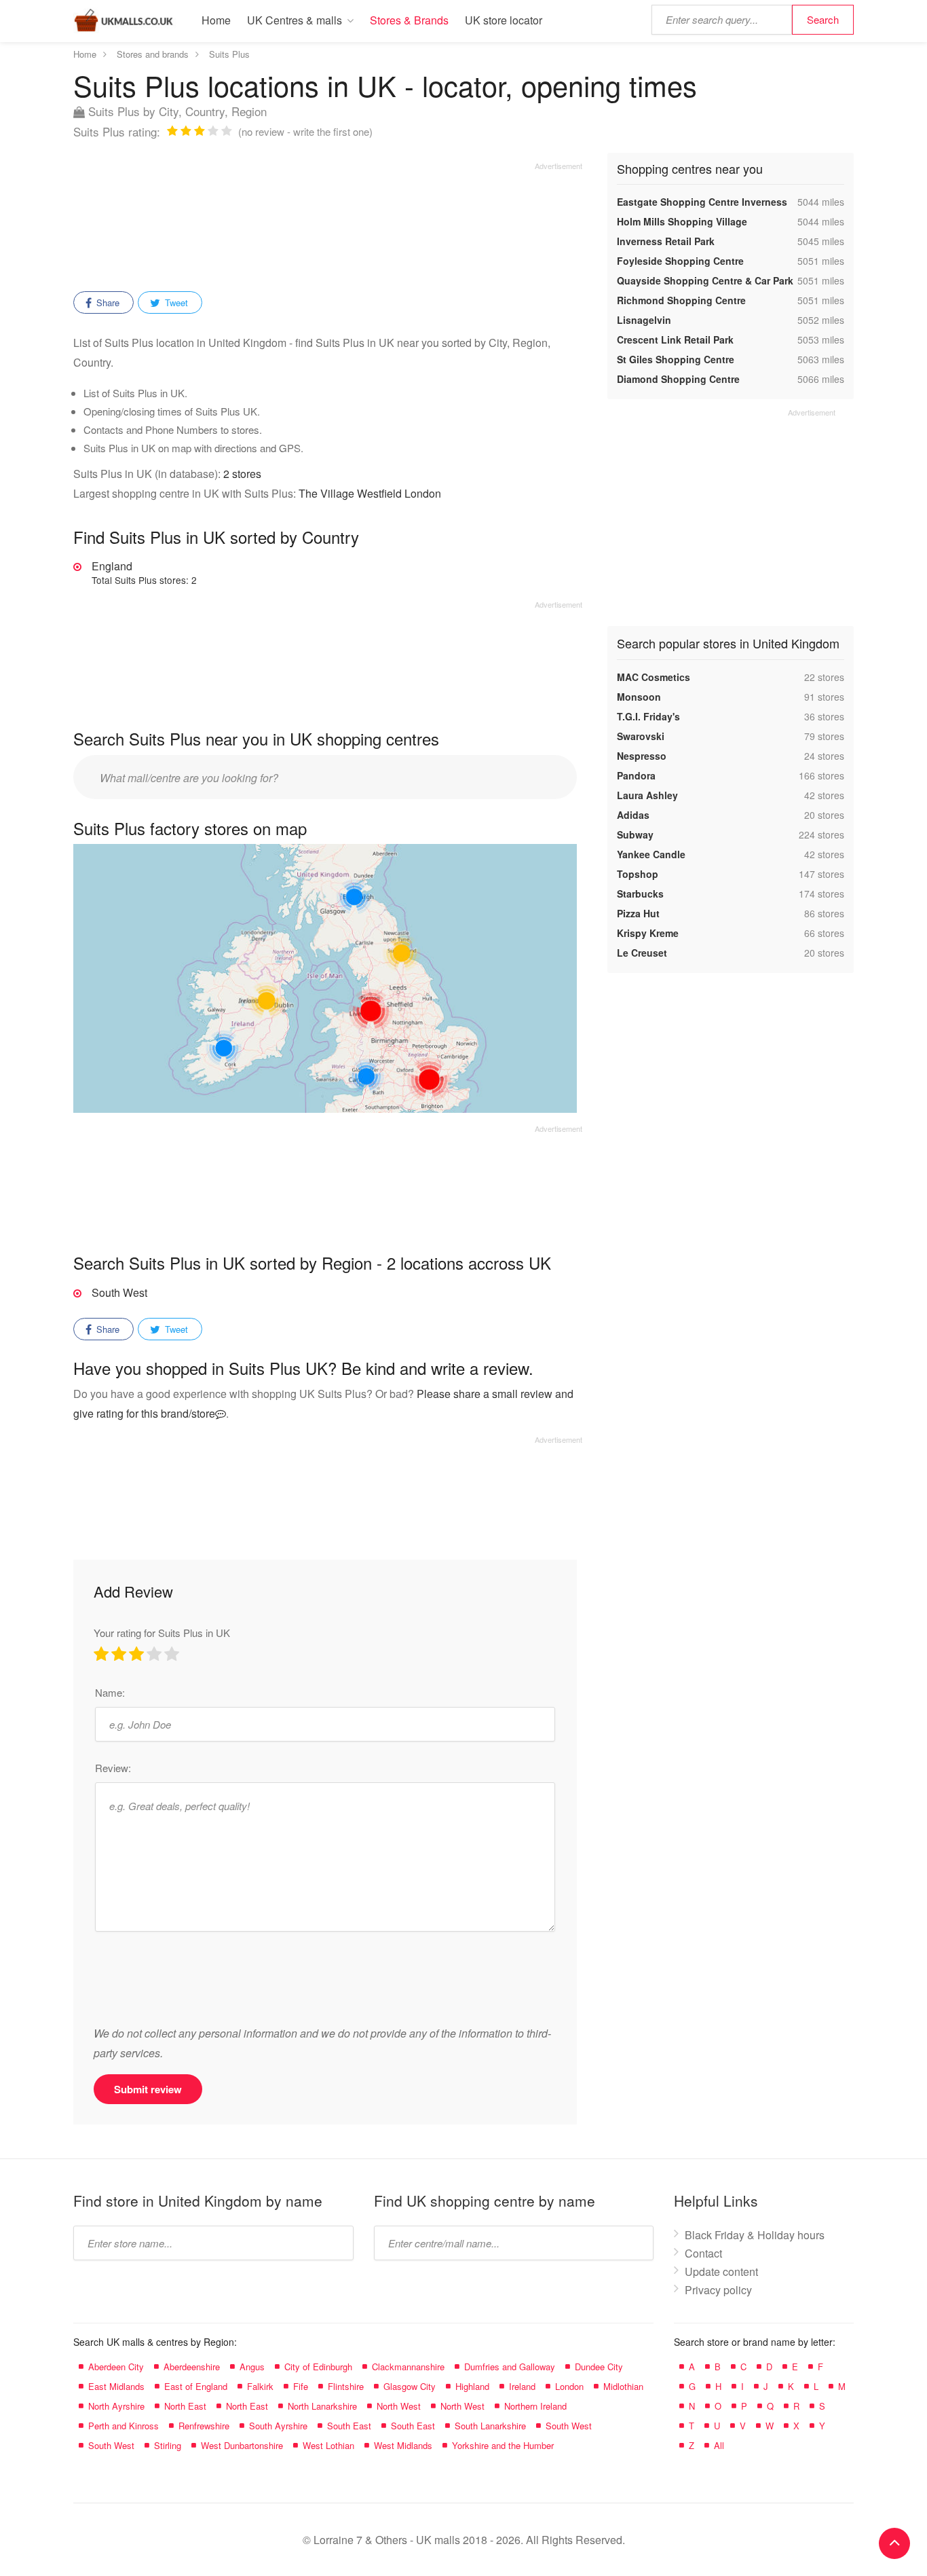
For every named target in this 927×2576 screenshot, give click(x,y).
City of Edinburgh (318, 2367)
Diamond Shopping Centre (678, 379)
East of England (196, 2386)
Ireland (522, 2386)
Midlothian (623, 2386)
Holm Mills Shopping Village (682, 221)
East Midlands (116, 2386)
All (719, 2445)
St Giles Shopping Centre (676, 359)
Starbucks (640, 894)
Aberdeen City (116, 2367)
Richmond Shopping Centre (681, 300)
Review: (113, 1768)
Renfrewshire (204, 2426)
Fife (301, 2386)
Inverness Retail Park (666, 241)
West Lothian (328, 2445)
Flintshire (346, 2386)
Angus (252, 2367)
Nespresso (642, 756)
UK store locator (504, 20)
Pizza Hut (638, 913)
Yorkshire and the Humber (503, 2445)
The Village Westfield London (370, 493)
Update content (721, 2271)
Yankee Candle (651, 854)
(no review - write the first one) (305, 131)
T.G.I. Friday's (648, 716)
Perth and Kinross (124, 2426)
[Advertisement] (328, 222)
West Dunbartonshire (242, 2445)
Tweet (175, 302)
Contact (703, 2253)
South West (119, 1292)
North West (399, 2406)
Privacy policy (718, 2290)
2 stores (242, 474)
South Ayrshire (278, 2426)
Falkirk (260, 2386)
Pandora (636, 775)
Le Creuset (642, 953)
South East (349, 2426)
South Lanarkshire (490, 2426)
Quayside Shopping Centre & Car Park (705, 280)
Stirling (168, 2445)
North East (185, 2406)
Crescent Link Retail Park (675, 339)
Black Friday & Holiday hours (755, 2235)
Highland (472, 2386)
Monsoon (639, 697)
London (569, 2386)
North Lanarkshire (322, 2406)
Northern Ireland (535, 2406)
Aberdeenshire (192, 2367)
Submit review (148, 2089)
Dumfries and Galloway (510, 2367)
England (144, 572)
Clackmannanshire (408, 2367)
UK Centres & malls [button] (295, 20)
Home (216, 20)
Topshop (638, 874)
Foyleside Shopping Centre (680, 261)
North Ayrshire (116, 2406)
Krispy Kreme (648, 933)
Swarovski (641, 736)
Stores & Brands (409, 20)
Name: (110, 1692)
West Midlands (403, 2445)
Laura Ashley (647, 795)
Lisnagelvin (644, 320)
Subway (635, 834)
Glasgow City (410, 2386)
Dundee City (599, 2367)
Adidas (633, 815)
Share (107, 302)
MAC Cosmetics (654, 677)
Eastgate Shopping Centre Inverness (702, 202)
